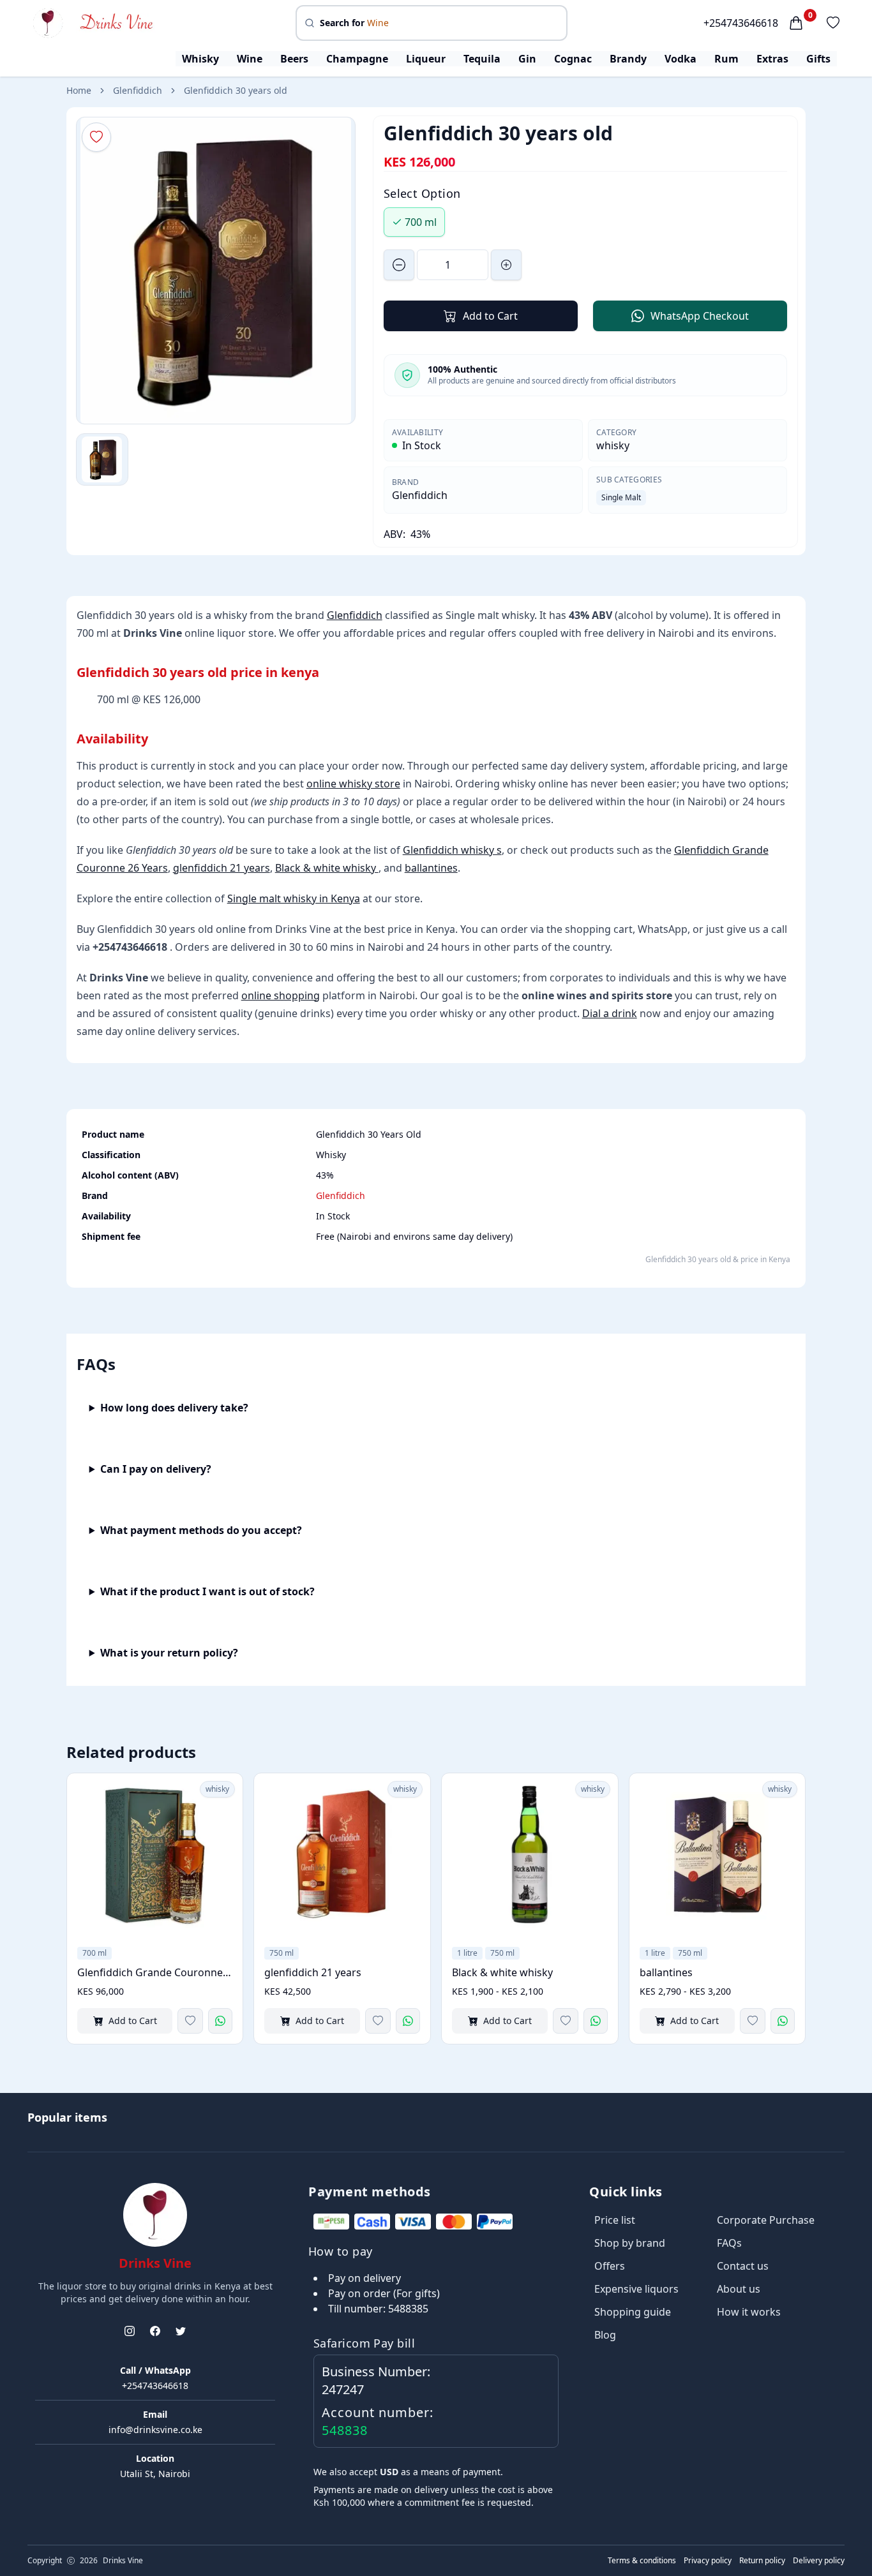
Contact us (743, 2266)
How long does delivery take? (174, 1408)
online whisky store (353, 784)
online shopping (281, 995)
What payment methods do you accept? (201, 1530)
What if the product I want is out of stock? (207, 1591)
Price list (615, 2220)
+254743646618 (741, 23)
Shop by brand (630, 2243)
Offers (610, 2266)
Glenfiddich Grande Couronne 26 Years (155, 1972)
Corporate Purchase (766, 2220)
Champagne (357, 59)
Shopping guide (633, 2312)
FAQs (729, 2243)
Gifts (818, 59)
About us (739, 2289)
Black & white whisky (327, 868)
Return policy (762, 2561)
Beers (294, 59)
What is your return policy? (169, 1653)
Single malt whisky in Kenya (294, 898)
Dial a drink (610, 1013)
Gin (527, 59)
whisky (613, 445)
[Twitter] (181, 2331)
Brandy (628, 59)
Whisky (200, 59)
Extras (772, 59)
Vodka (680, 59)
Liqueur (426, 59)
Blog (605, 2335)
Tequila (482, 59)
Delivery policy (819, 2561)
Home (79, 90)
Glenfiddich (138, 90)
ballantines (431, 868)
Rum (726, 59)
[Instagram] (130, 2331)
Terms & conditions (642, 2561)
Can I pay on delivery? (156, 1469)
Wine (250, 59)
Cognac (573, 59)
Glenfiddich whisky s (452, 850)
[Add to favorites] (190, 2021)
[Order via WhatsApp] (220, 2021)
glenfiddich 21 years (222, 868)
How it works (749, 2312)
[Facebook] (155, 2331)
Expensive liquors (636, 2289)
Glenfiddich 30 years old (236, 90)
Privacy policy (708, 2561)
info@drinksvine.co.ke (155, 2430)
